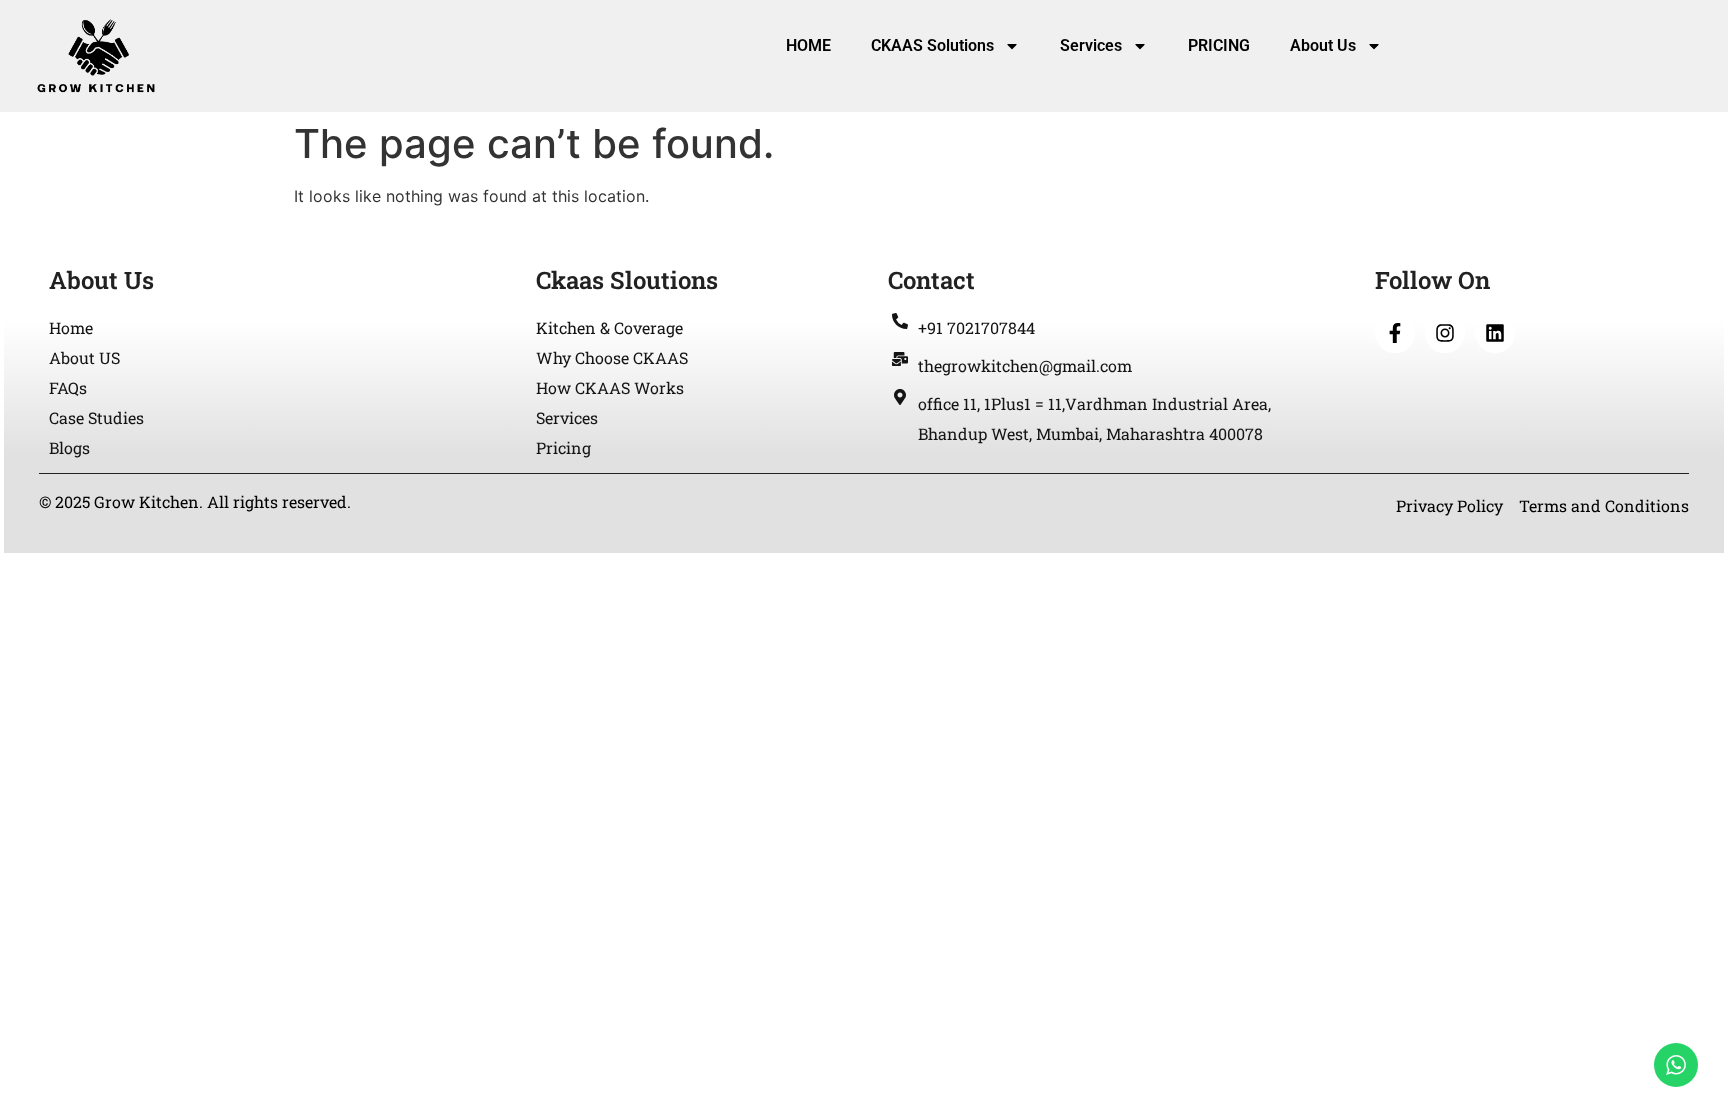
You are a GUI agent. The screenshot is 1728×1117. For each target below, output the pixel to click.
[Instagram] (1445, 333)
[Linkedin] (1495, 333)
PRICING (1219, 45)
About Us (1323, 45)
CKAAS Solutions (932, 45)
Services (1091, 45)
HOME (808, 45)
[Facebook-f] (1395, 333)
